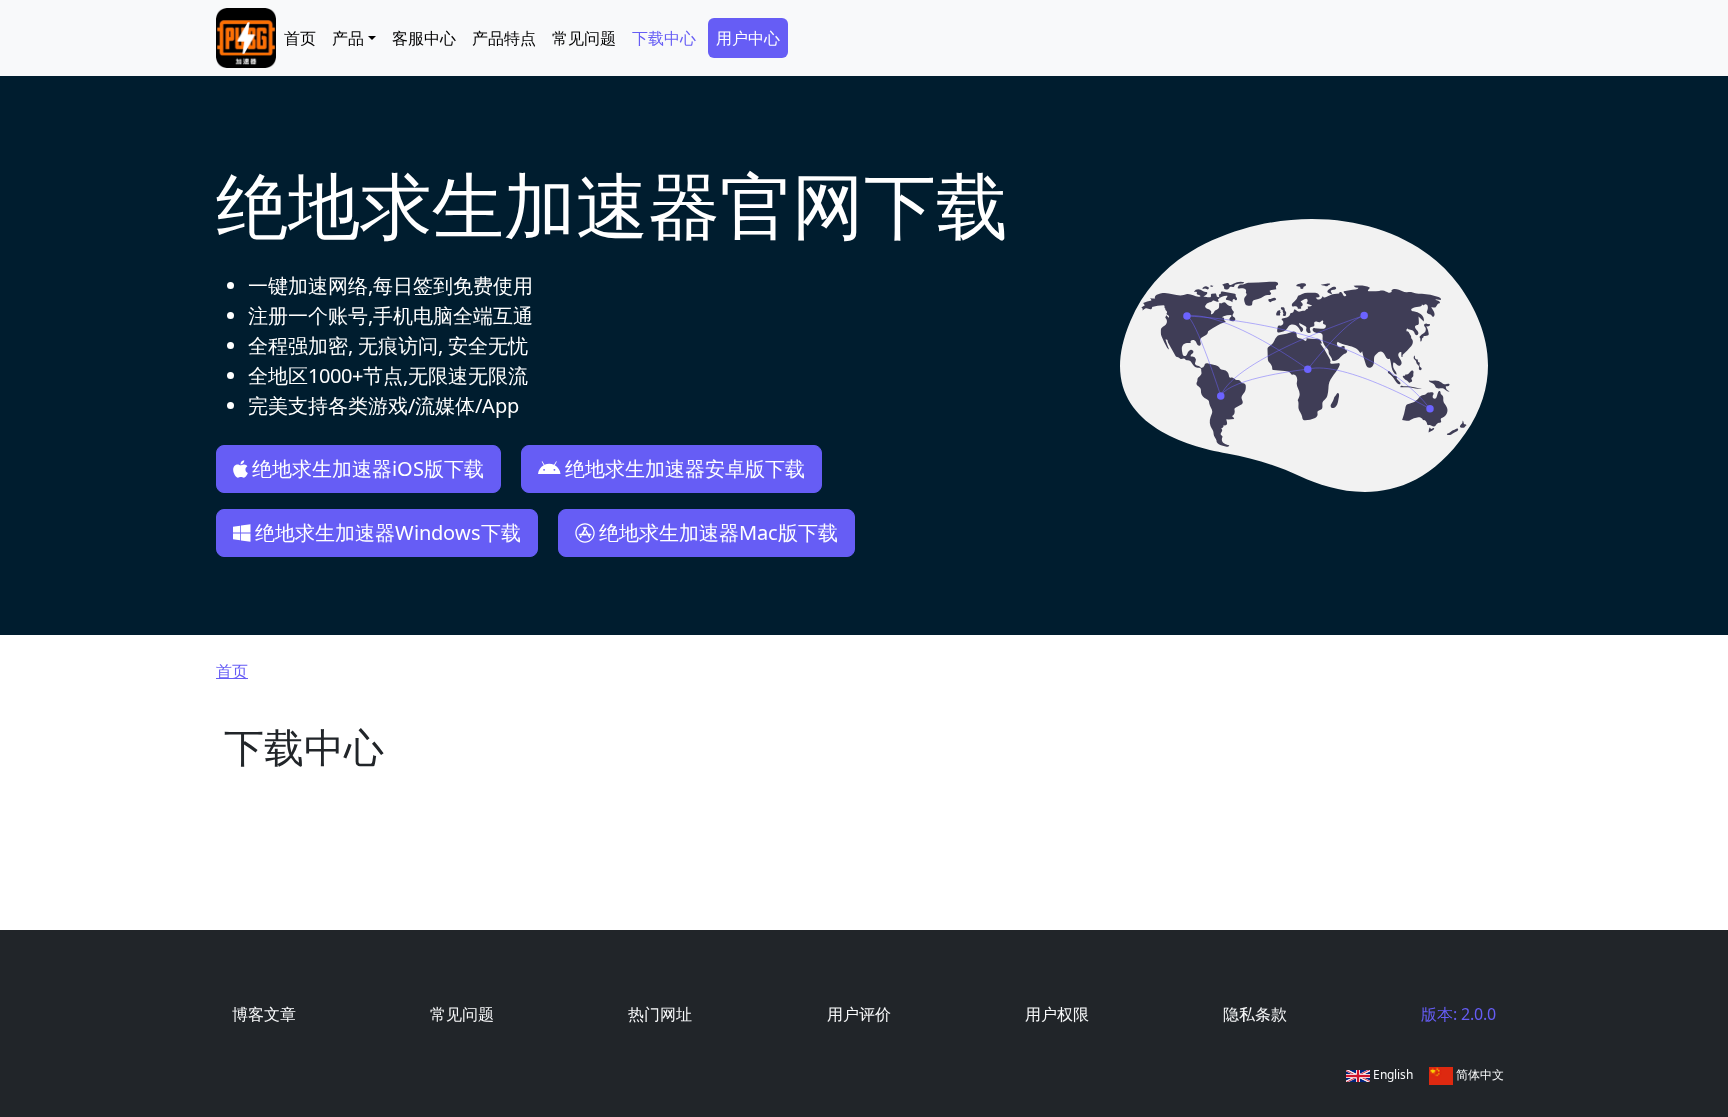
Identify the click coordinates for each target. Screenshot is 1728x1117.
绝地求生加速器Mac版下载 (718, 532)
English (1391, 1074)
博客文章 (264, 1014)
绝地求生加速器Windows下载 (388, 532)
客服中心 (424, 38)
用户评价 (859, 1014)
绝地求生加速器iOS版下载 (368, 468)
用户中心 (748, 38)
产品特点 (504, 38)
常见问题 (584, 38)
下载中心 (664, 38)
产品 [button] (348, 38)
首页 (300, 38)
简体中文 (1478, 1074)
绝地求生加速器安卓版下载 (685, 468)
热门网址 (660, 1014)
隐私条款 (1255, 1014)
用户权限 (1057, 1014)
